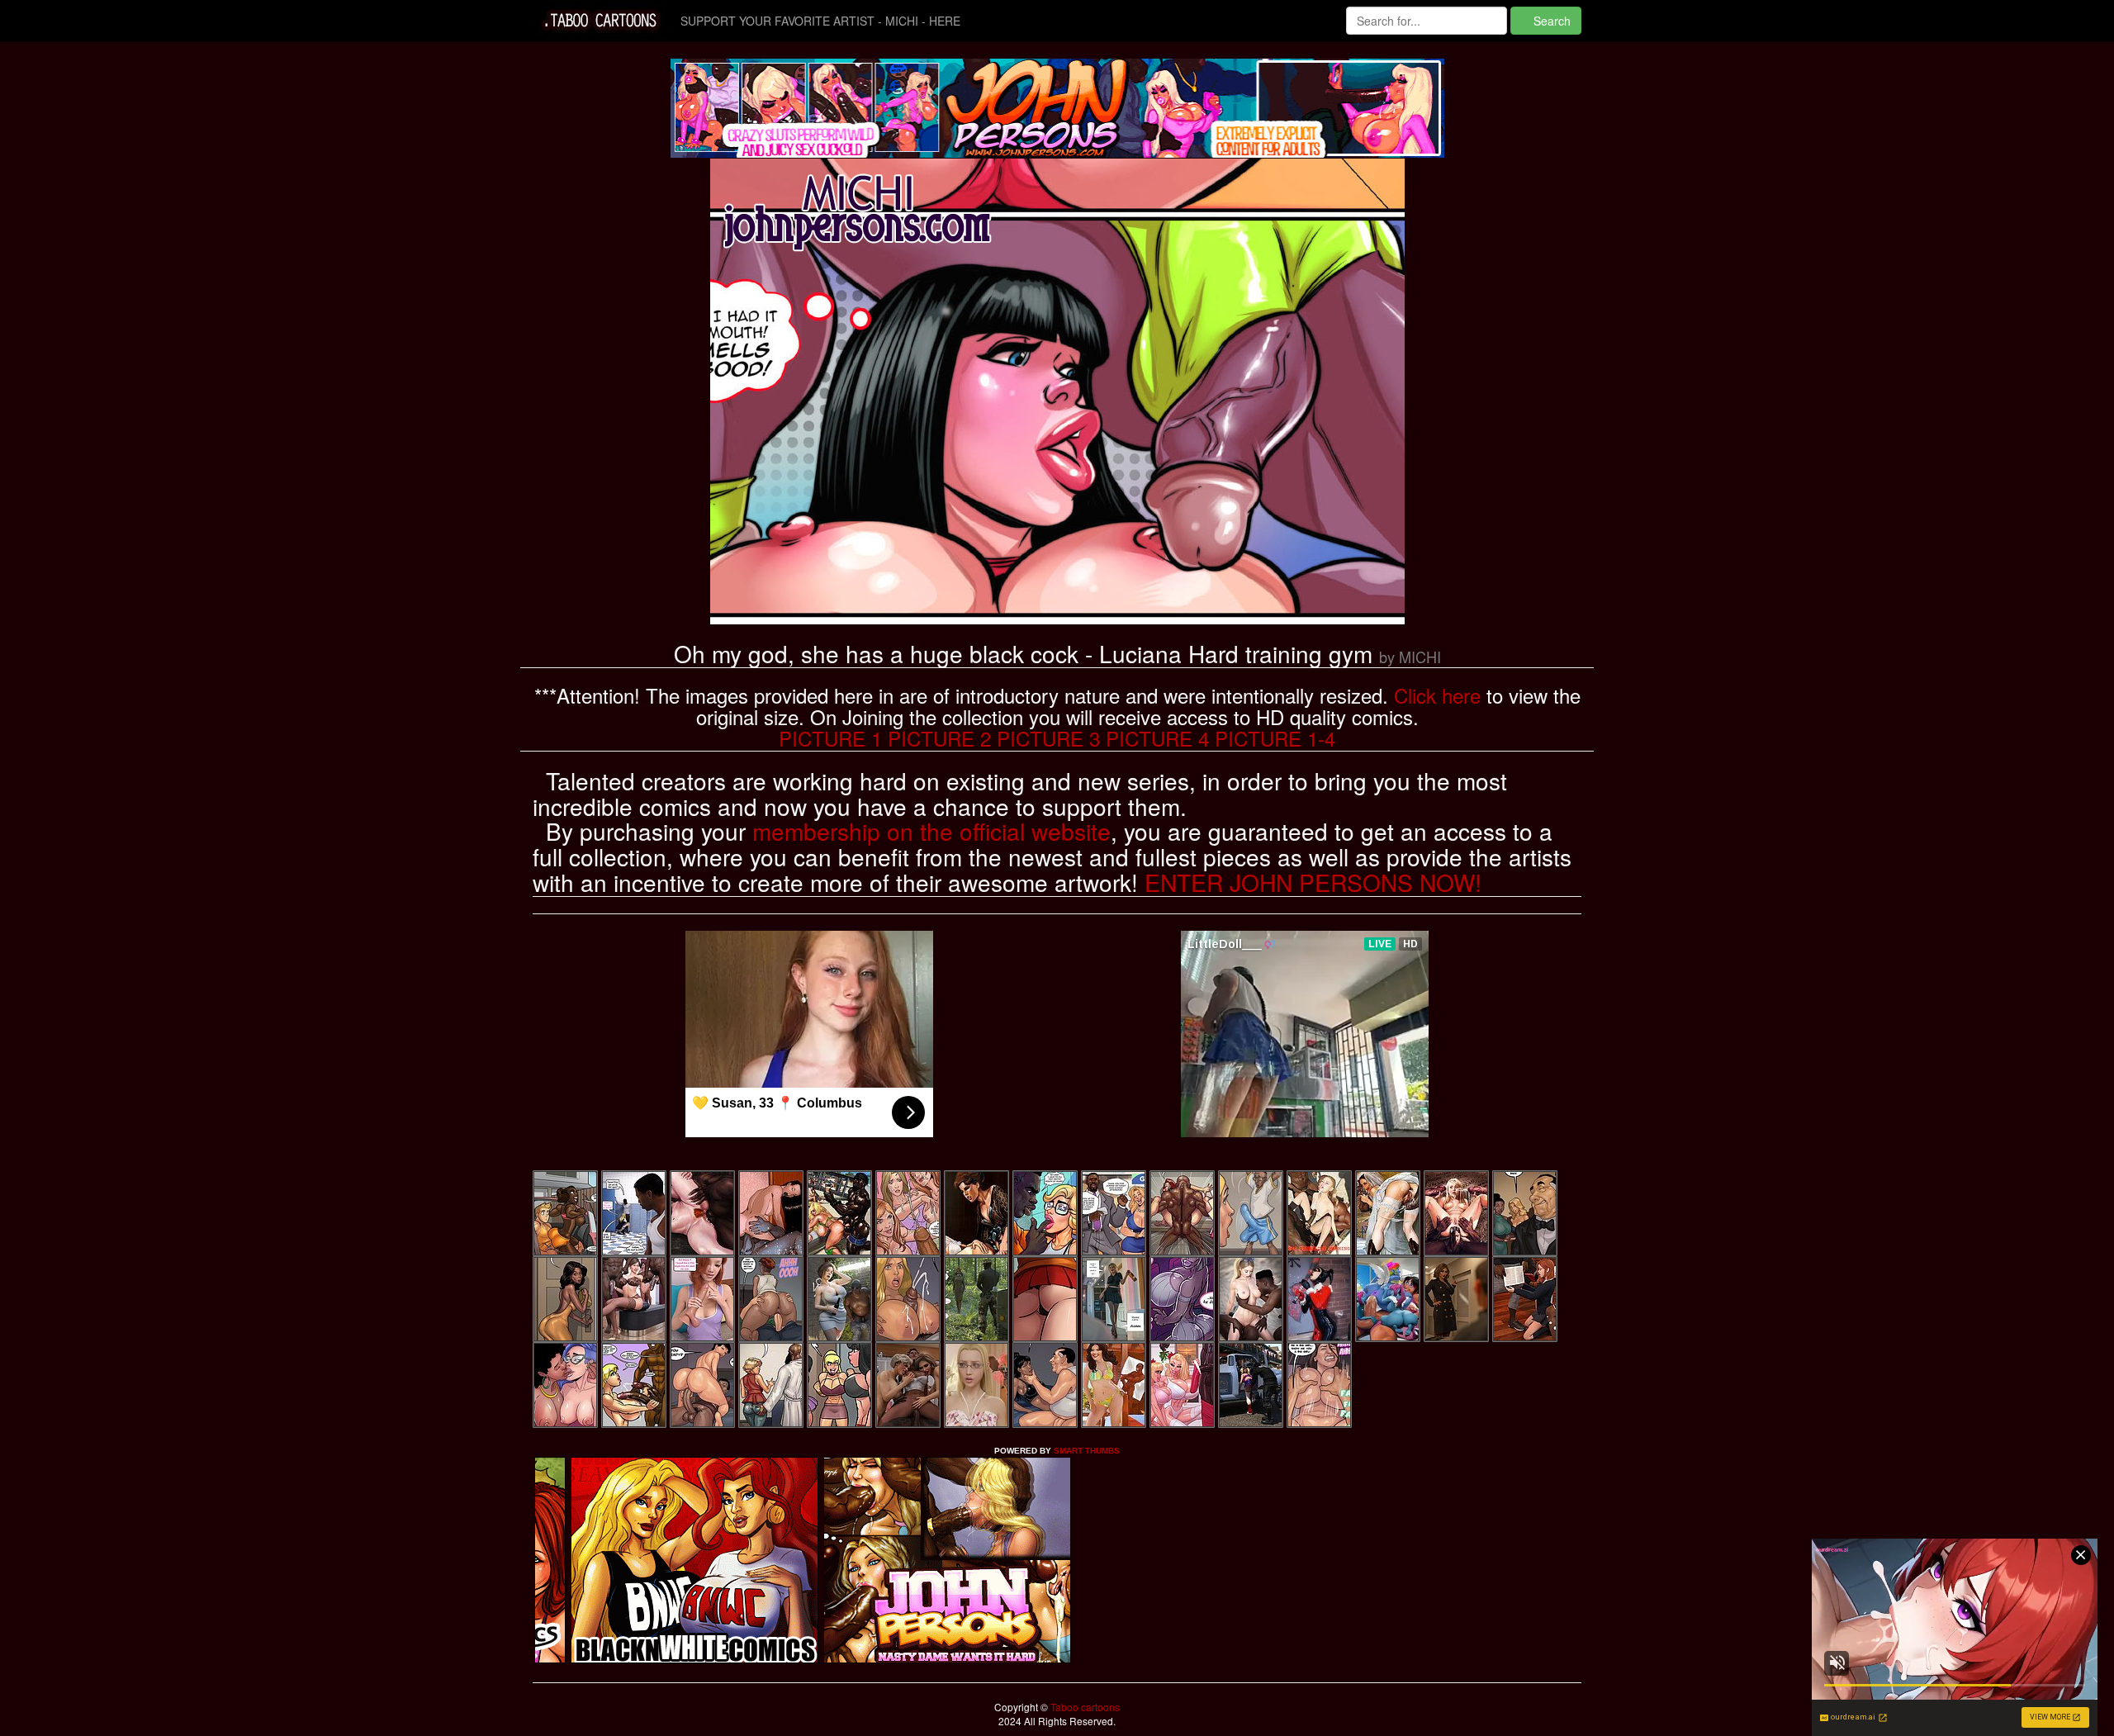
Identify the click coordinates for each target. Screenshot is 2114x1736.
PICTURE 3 (1048, 738)
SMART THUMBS (1087, 1451)
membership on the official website (931, 831)
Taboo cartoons (1084, 1707)
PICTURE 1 (830, 738)
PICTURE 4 (1157, 738)
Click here (1437, 695)
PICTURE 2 (939, 738)
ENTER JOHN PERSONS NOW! (1313, 882)
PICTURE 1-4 (1275, 738)
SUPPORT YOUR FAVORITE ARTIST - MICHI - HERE (820, 21)
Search (1550, 21)
